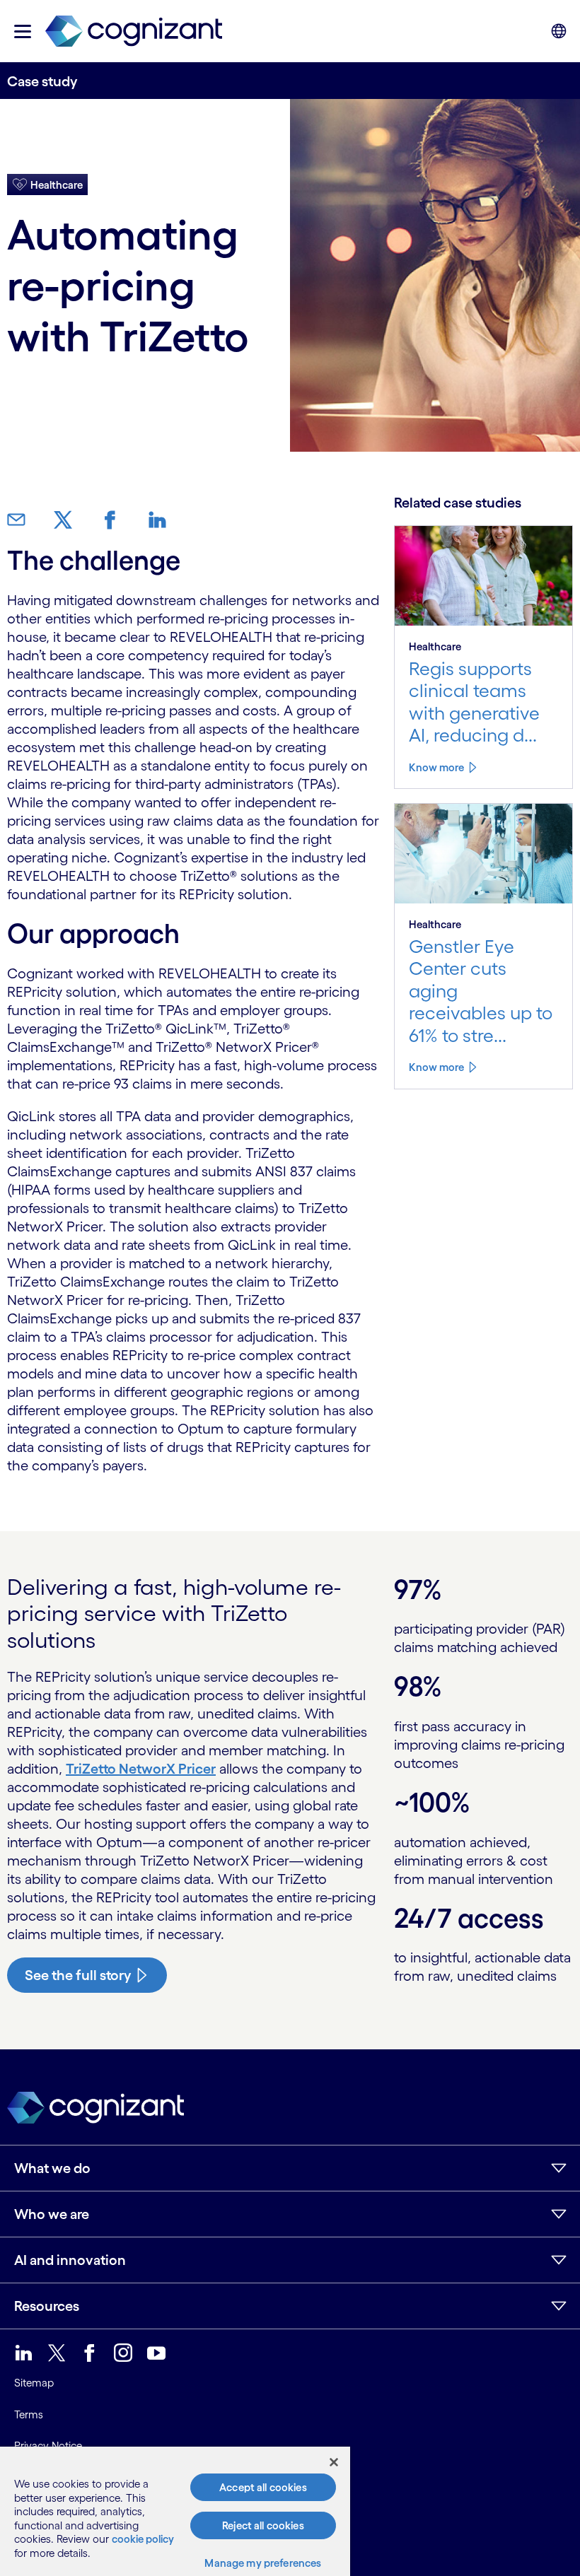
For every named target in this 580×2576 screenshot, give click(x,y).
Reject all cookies (263, 2525)
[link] (134, 31)
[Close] (334, 2462)
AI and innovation (70, 2260)
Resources (47, 2306)
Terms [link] (29, 2414)
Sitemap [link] (34, 2383)
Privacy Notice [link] (48, 2446)
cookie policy (143, 2539)
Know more (436, 767)
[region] (175, 2511)
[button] (23, 31)
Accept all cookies (263, 2487)
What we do (52, 2168)
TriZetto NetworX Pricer (141, 1769)
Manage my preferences (263, 2563)
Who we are (52, 2214)
